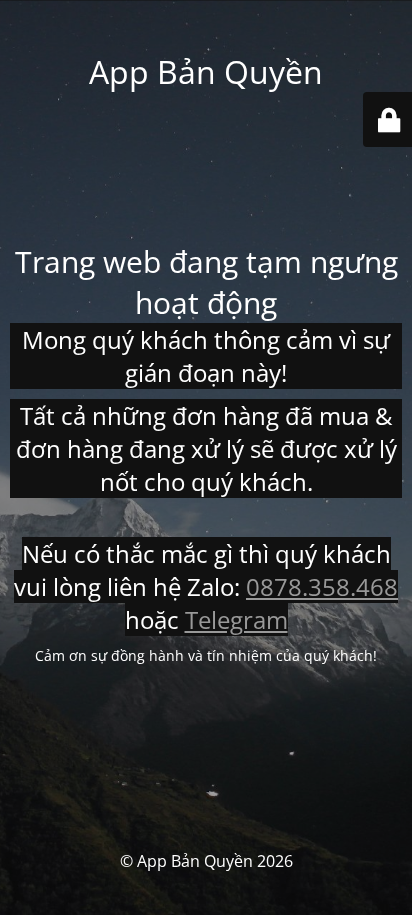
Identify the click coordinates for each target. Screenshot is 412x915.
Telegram (236, 619)
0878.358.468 (322, 586)
